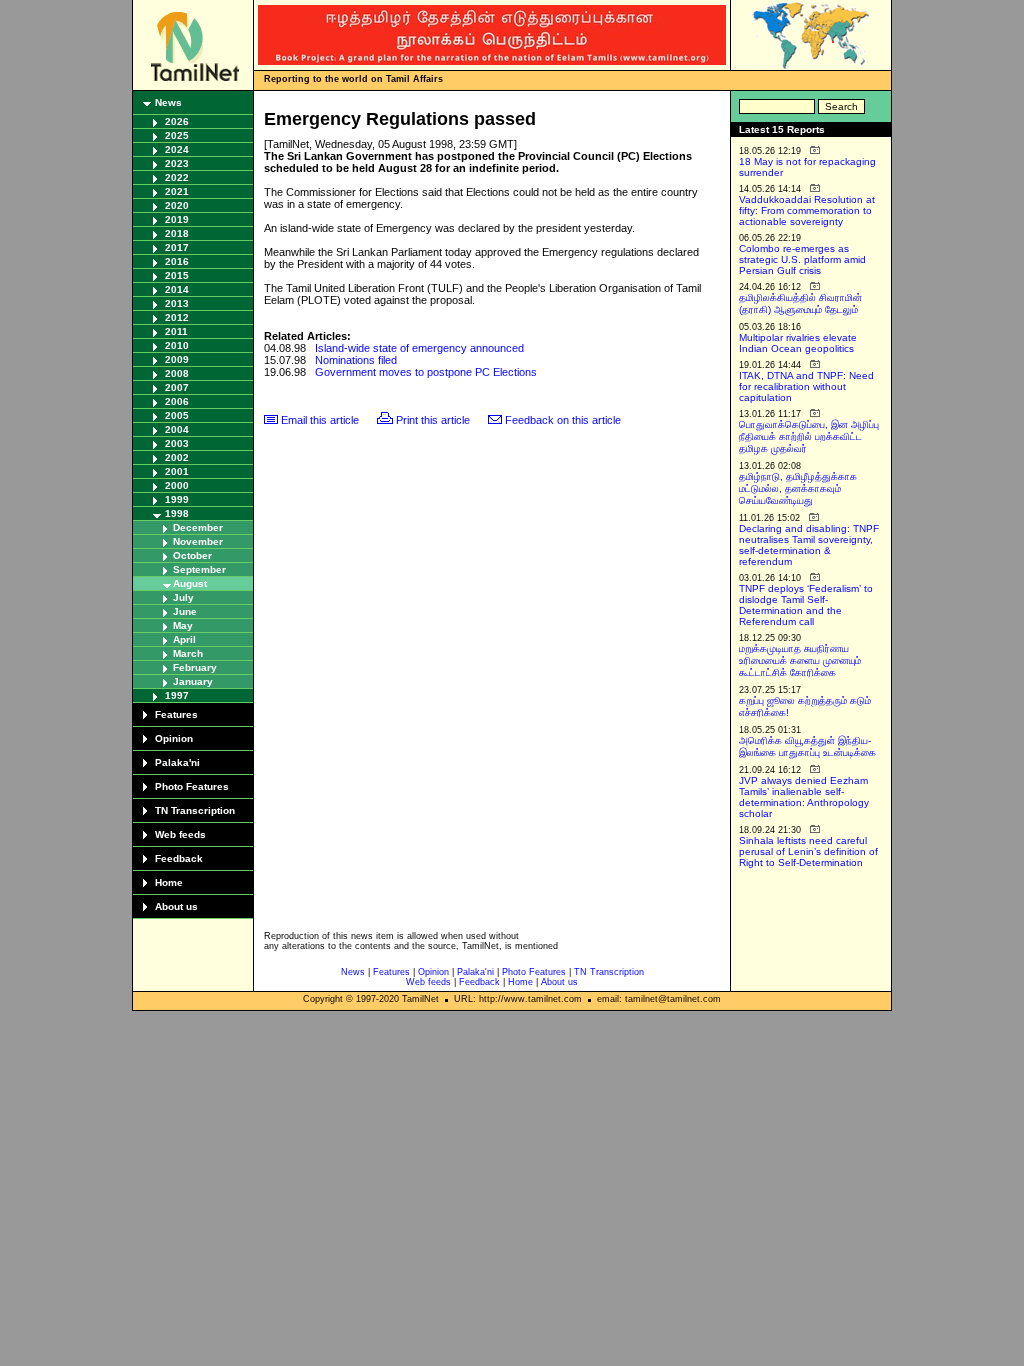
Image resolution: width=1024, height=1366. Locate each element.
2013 (177, 303)
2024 (177, 149)
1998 (177, 513)
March (188, 653)
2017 (177, 247)
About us (176, 906)
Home (169, 882)
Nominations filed (356, 360)
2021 (177, 191)
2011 (176, 331)
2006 (177, 401)
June (185, 611)
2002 (177, 457)
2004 (177, 429)
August (190, 583)
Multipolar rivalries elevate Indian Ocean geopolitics (798, 343)
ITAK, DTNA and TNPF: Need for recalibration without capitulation (806, 386)
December (198, 527)
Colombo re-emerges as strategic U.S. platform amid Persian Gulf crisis (802, 259)
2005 (177, 415)
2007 (177, 387)
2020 (177, 205)
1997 (177, 695)
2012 (177, 317)
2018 (177, 233)
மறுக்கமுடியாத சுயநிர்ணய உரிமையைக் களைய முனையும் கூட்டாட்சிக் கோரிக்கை (800, 660)
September (199, 569)
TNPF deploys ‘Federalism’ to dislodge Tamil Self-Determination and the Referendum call (806, 605)
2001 (177, 471)
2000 (177, 485)
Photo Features (192, 786)
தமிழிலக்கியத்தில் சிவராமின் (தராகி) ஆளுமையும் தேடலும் (800, 303)
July (183, 597)
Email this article (320, 420)
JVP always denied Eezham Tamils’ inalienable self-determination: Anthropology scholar (804, 797)
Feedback (179, 858)
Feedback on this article (563, 420)
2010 (177, 345)
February (195, 667)
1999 (177, 499)
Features (176, 714)
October (192, 555)
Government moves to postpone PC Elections (426, 372)
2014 (177, 289)
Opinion (174, 738)
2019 (177, 219)
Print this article (433, 420)
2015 (177, 275)
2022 (177, 177)
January (193, 681)
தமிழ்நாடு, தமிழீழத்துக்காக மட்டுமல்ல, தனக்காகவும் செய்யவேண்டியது (798, 488)
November (198, 541)
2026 (177, 121)
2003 (177, 443)
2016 (177, 261)
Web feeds (180, 834)
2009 (177, 359)
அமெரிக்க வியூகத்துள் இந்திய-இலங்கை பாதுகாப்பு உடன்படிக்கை (807, 746)
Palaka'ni (177, 762)
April (184, 639)
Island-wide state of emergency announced (419, 348)
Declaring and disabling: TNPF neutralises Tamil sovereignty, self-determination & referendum (809, 545)
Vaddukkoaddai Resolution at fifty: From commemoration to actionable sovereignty (807, 210)
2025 (177, 135)
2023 (177, 163)
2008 (177, 373)
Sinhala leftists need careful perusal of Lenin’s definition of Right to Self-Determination (808, 851)
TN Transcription (195, 810)
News (168, 102)
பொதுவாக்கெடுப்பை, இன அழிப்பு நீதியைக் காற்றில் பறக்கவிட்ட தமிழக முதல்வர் (809, 436)
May (183, 625)
